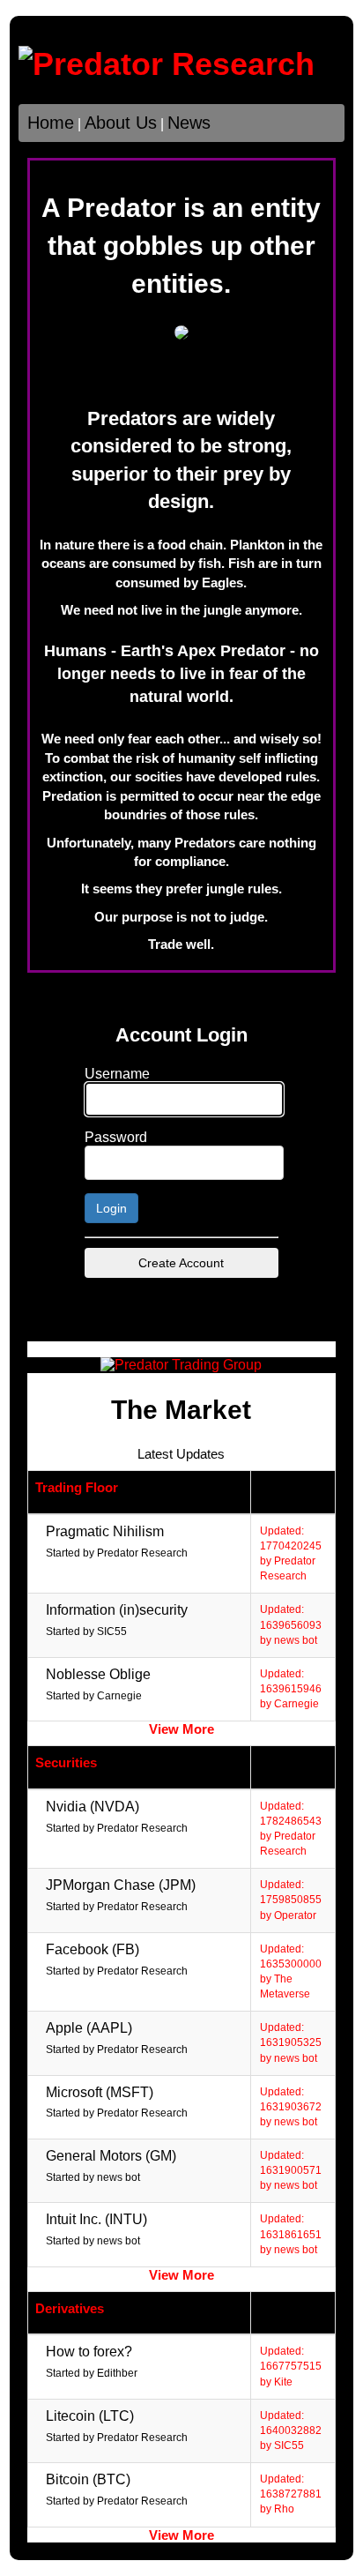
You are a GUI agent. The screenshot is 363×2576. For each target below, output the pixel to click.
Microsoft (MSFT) (100, 2092)
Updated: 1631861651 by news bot (291, 2234)
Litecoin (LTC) (90, 2416)
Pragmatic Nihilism (105, 1531)
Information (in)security (117, 1610)
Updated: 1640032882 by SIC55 (291, 2430)
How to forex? (89, 2352)
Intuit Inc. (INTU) (96, 2219)
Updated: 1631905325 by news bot (291, 2042)
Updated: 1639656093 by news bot (291, 1624)
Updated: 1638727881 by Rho (291, 2494)
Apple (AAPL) (89, 2028)
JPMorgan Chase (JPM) (121, 1885)
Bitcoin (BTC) (88, 2479)
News (189, 123)
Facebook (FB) (93, 1949)
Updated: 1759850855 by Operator (291, 1900)
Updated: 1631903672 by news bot (291, 2107)
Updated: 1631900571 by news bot (291, 2170)
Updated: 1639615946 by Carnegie (291, 1689)
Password (116, 1137)
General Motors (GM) (111, 2156)
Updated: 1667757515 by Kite (291, 2366)
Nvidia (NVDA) (93, 1807)
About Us (121, 123)
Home (51, 123)
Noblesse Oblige (98, 1674)
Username (117, 1074)
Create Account (181, 1263)
